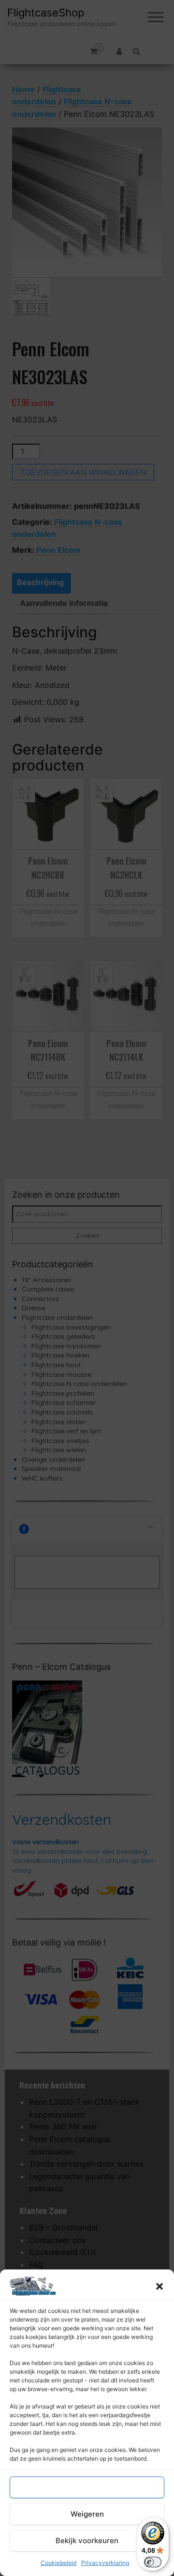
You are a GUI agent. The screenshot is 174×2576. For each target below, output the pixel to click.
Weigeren (87, 2514)
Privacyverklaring (105, 2563)
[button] (159, 2286)
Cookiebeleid (58, 2563)
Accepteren (87, 2487)
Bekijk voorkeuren (87, 2541)
